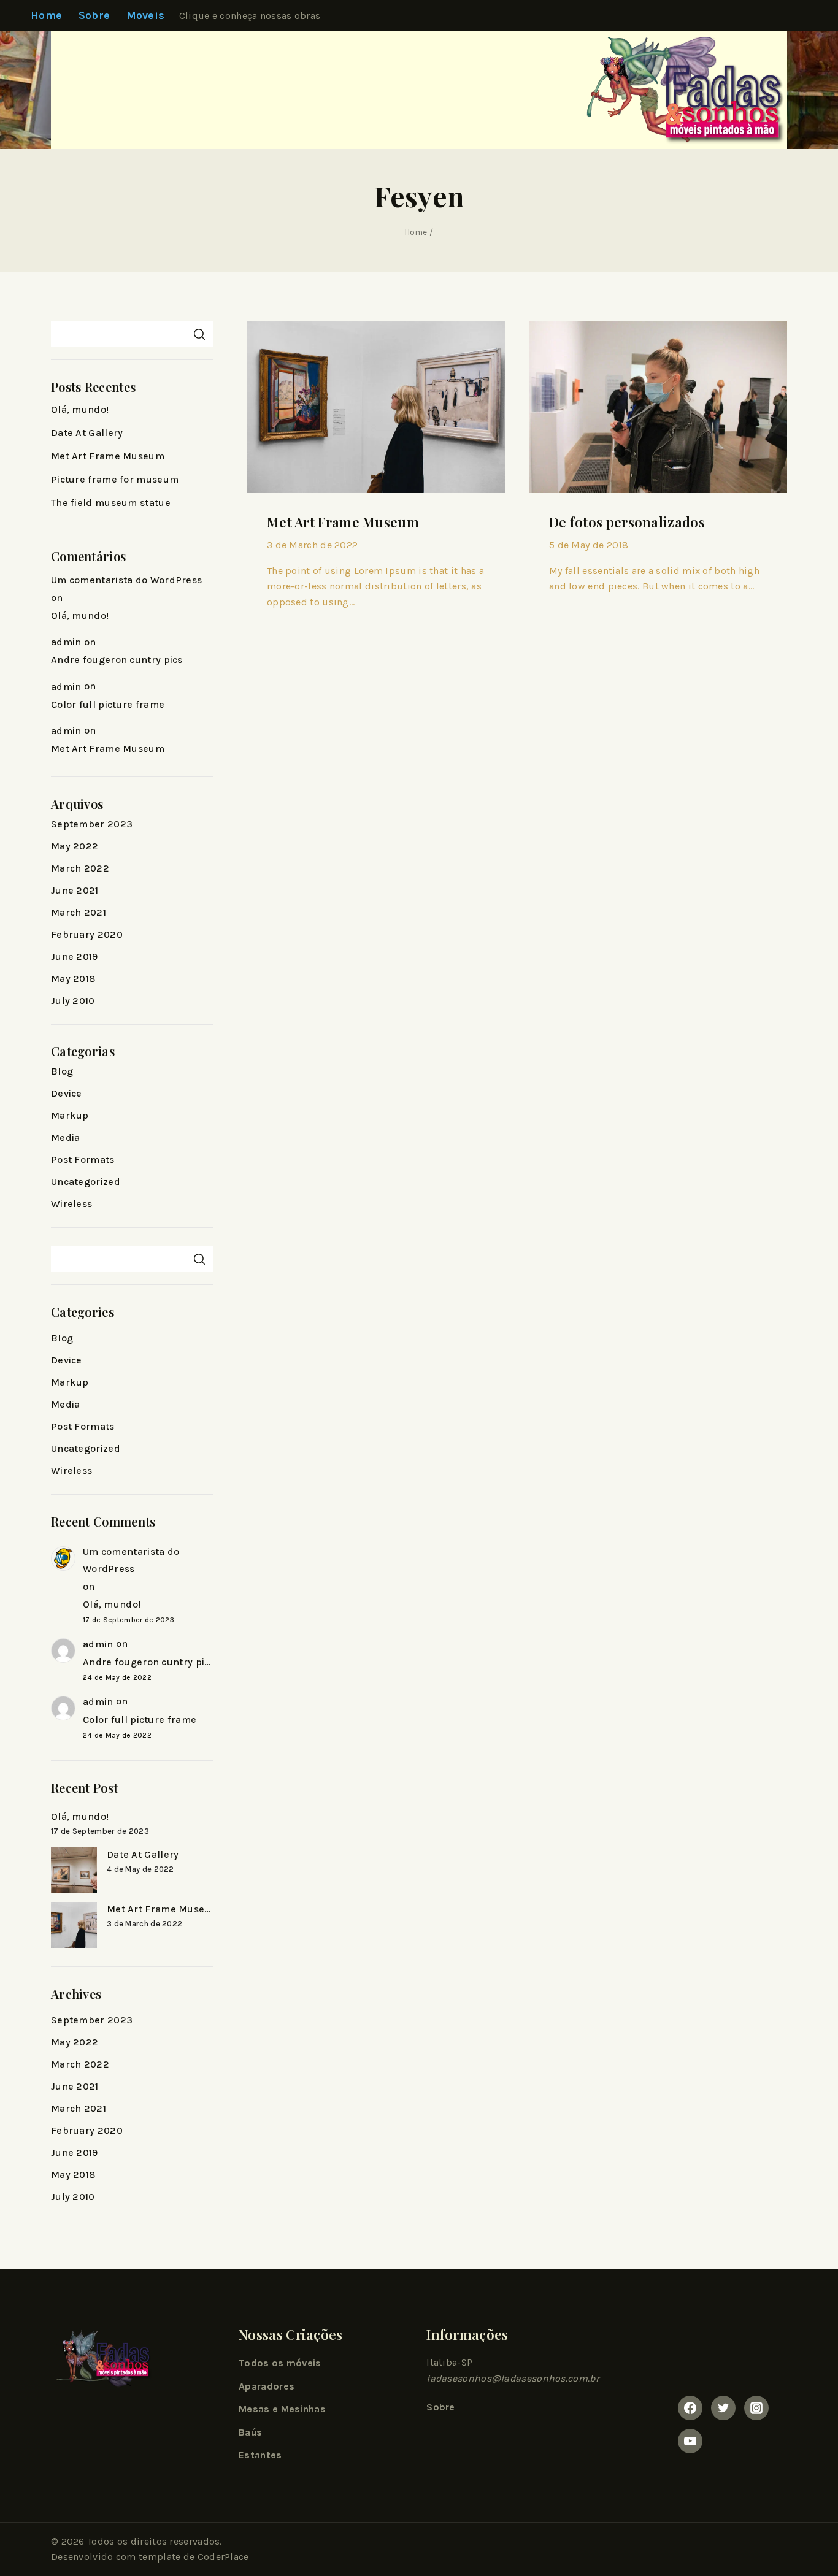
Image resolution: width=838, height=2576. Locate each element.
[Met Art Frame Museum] (74, 1925)
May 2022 (75, 846)
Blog (62, 1071)
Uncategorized (86, 1182)
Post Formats (83, 1160)
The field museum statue (111, 503)
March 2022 (80, 868)
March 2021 (79, 912)
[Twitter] (723, 2408)
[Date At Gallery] (74, 1870)
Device (67, 1093)
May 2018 (73, 979)
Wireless (71, 1204)
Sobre (94, 15)
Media (66, 1137)
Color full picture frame (108, 704)
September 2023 (92, 824)
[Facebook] (690, 2408)
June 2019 (75, 956)
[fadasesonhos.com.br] (676, 90)
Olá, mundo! (80, 409)
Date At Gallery (87, 433)
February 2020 (87, 934)
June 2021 (75, 890)
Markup (70, 1115)
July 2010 (73, 1001)
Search (199, 334)
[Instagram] (756, 2408)
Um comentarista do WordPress (126, 580)
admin (66, 642)
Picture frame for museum (115, 479)
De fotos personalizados (627, 522)
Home (46, 15)
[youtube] (690, 2441)
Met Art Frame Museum (343, 522)
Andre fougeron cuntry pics (117, 660)
